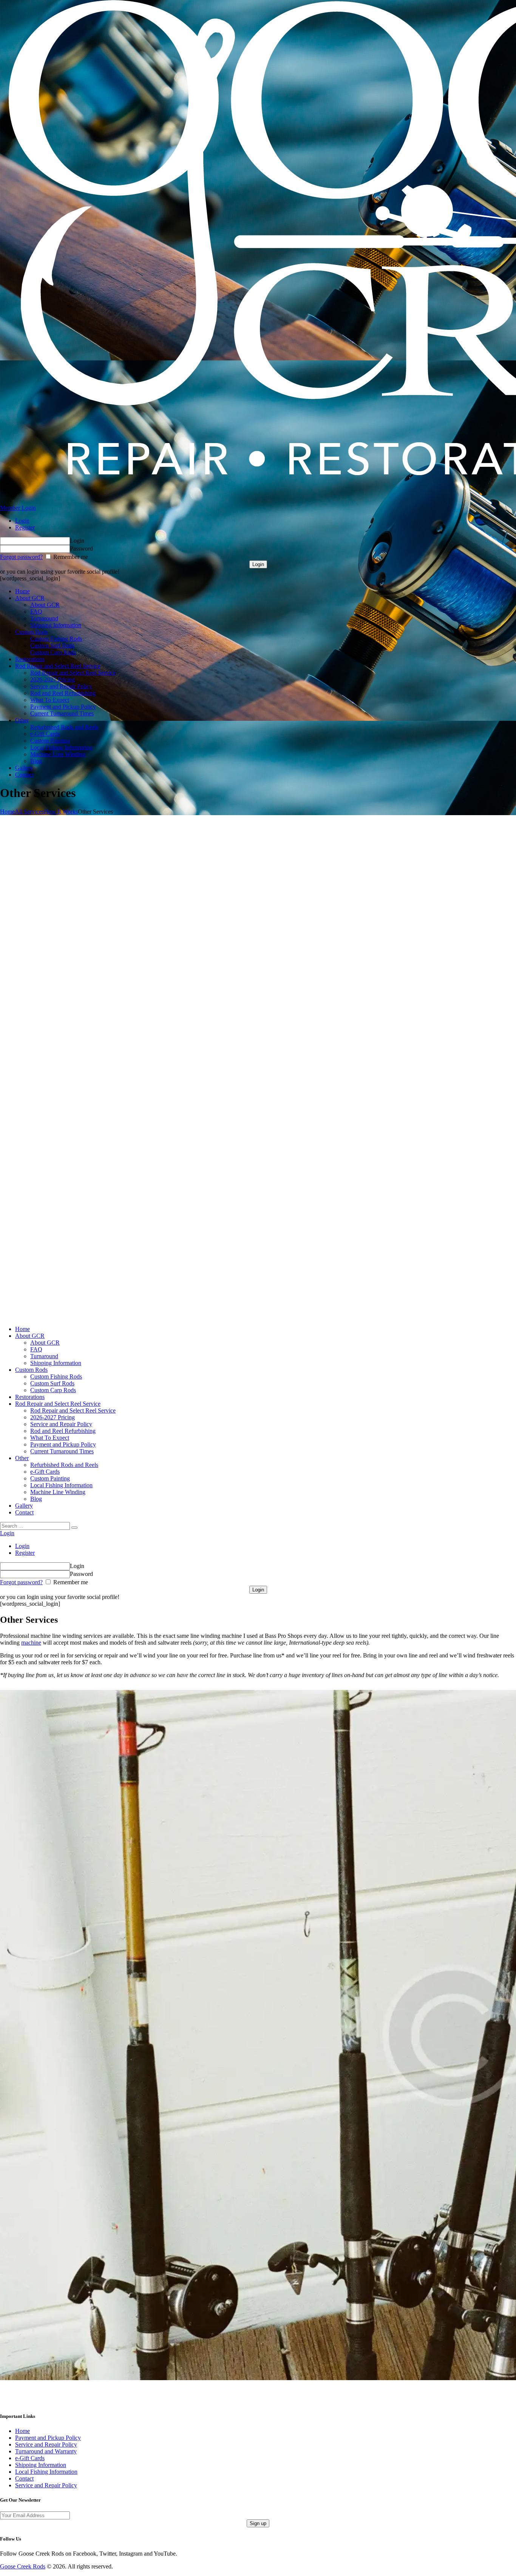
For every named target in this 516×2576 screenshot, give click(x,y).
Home (7, 812)
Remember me (70, 557)
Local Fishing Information (46, 2472)
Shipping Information (41, 2465)
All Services (29, 812)
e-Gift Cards (30, 2458)
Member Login (18, 508)
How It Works (61, 812)
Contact (24, 2478)
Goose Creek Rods (23, 2566)
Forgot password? (21, 557)
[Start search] (74, 1528)
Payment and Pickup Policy (48, 2438)
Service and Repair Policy (46, 2444)
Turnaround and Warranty (46, 2451)
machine (31, 1643)
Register (25, 527)
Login (22, 521)
